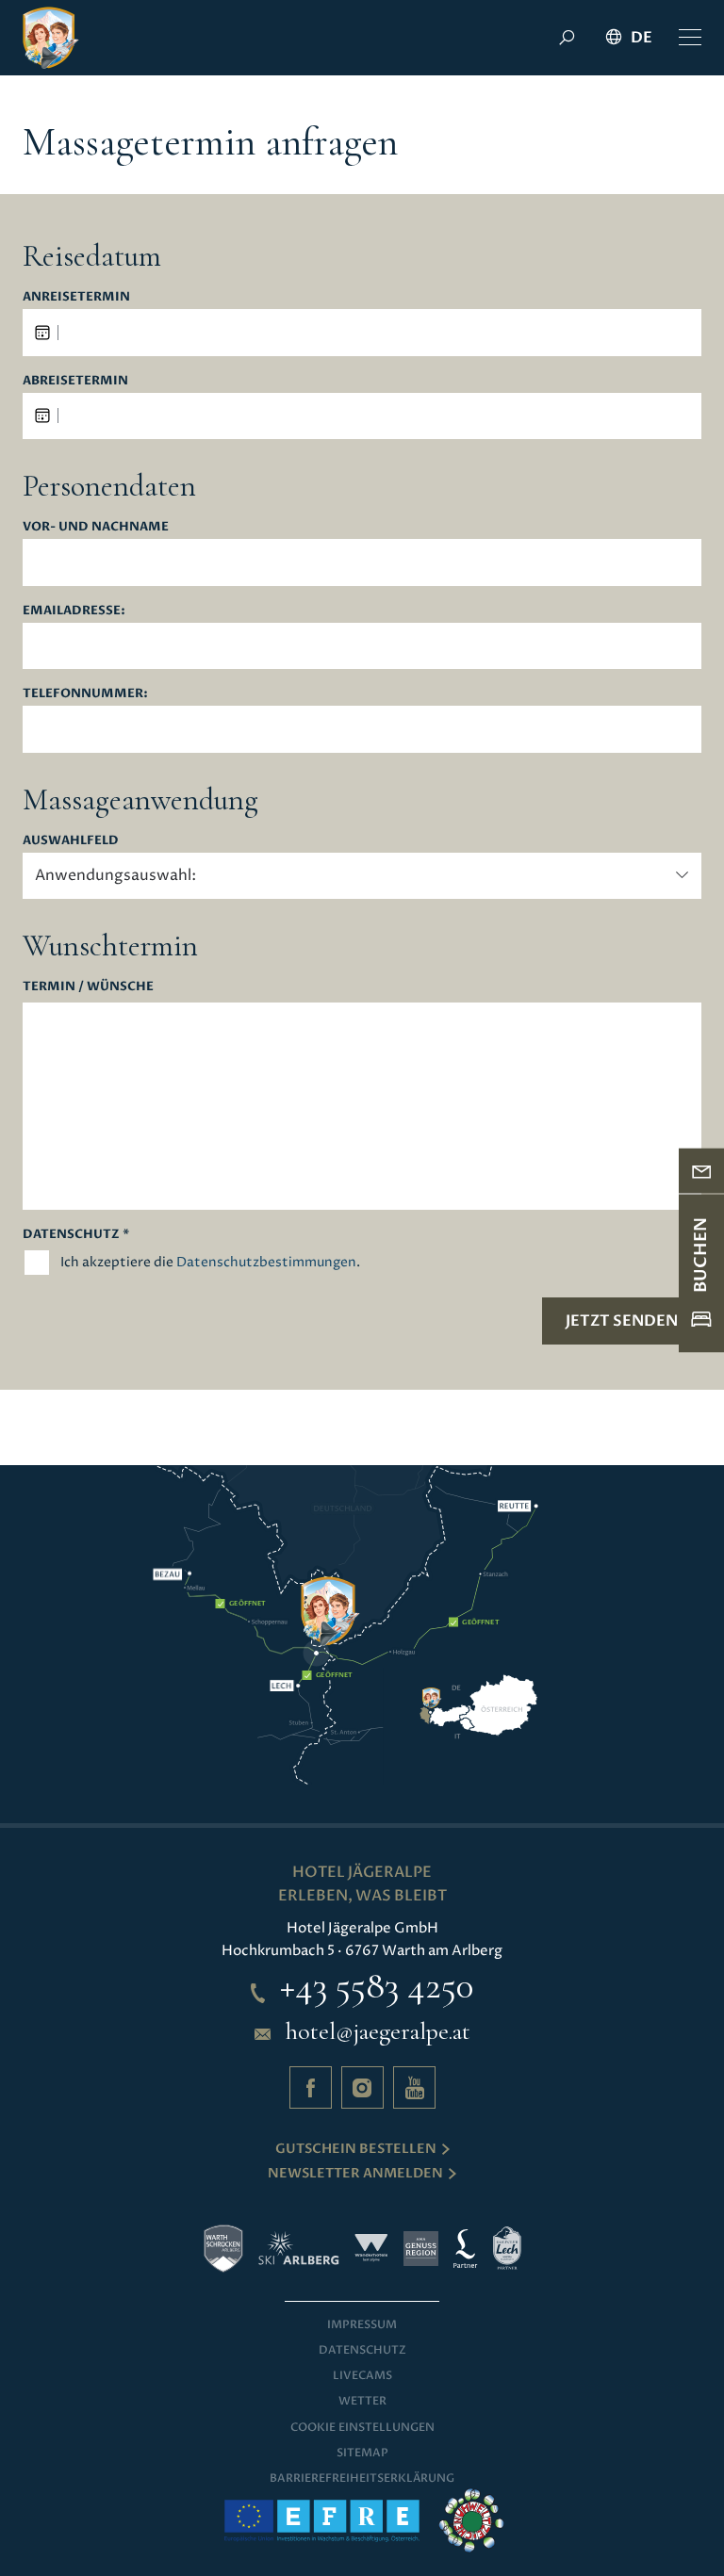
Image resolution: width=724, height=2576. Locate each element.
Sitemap (362, 2453)
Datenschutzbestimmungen (266, 1262)
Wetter (362, 2401)
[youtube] (414, 2087)
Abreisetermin (75, 381)
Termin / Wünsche (88, 986)
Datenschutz (362, 2350)
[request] (701, 1171)
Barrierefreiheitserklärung (362, 2478)
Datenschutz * (76, 1234)
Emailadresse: (74, 611)
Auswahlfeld (71, 840)
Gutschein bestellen (356, 2149)
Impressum (362, 2324)
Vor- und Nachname (96, 527)
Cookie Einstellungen (362, 2427)
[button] (690, 38)
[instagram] (362, 2087)
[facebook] (311, 2087)
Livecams (362, 2375)
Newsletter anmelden (355, 2173)
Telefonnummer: (85, 693)
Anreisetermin (76, 297)
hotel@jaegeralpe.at (378, 2031)
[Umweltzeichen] (471, 2520)
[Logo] (51, 38)
